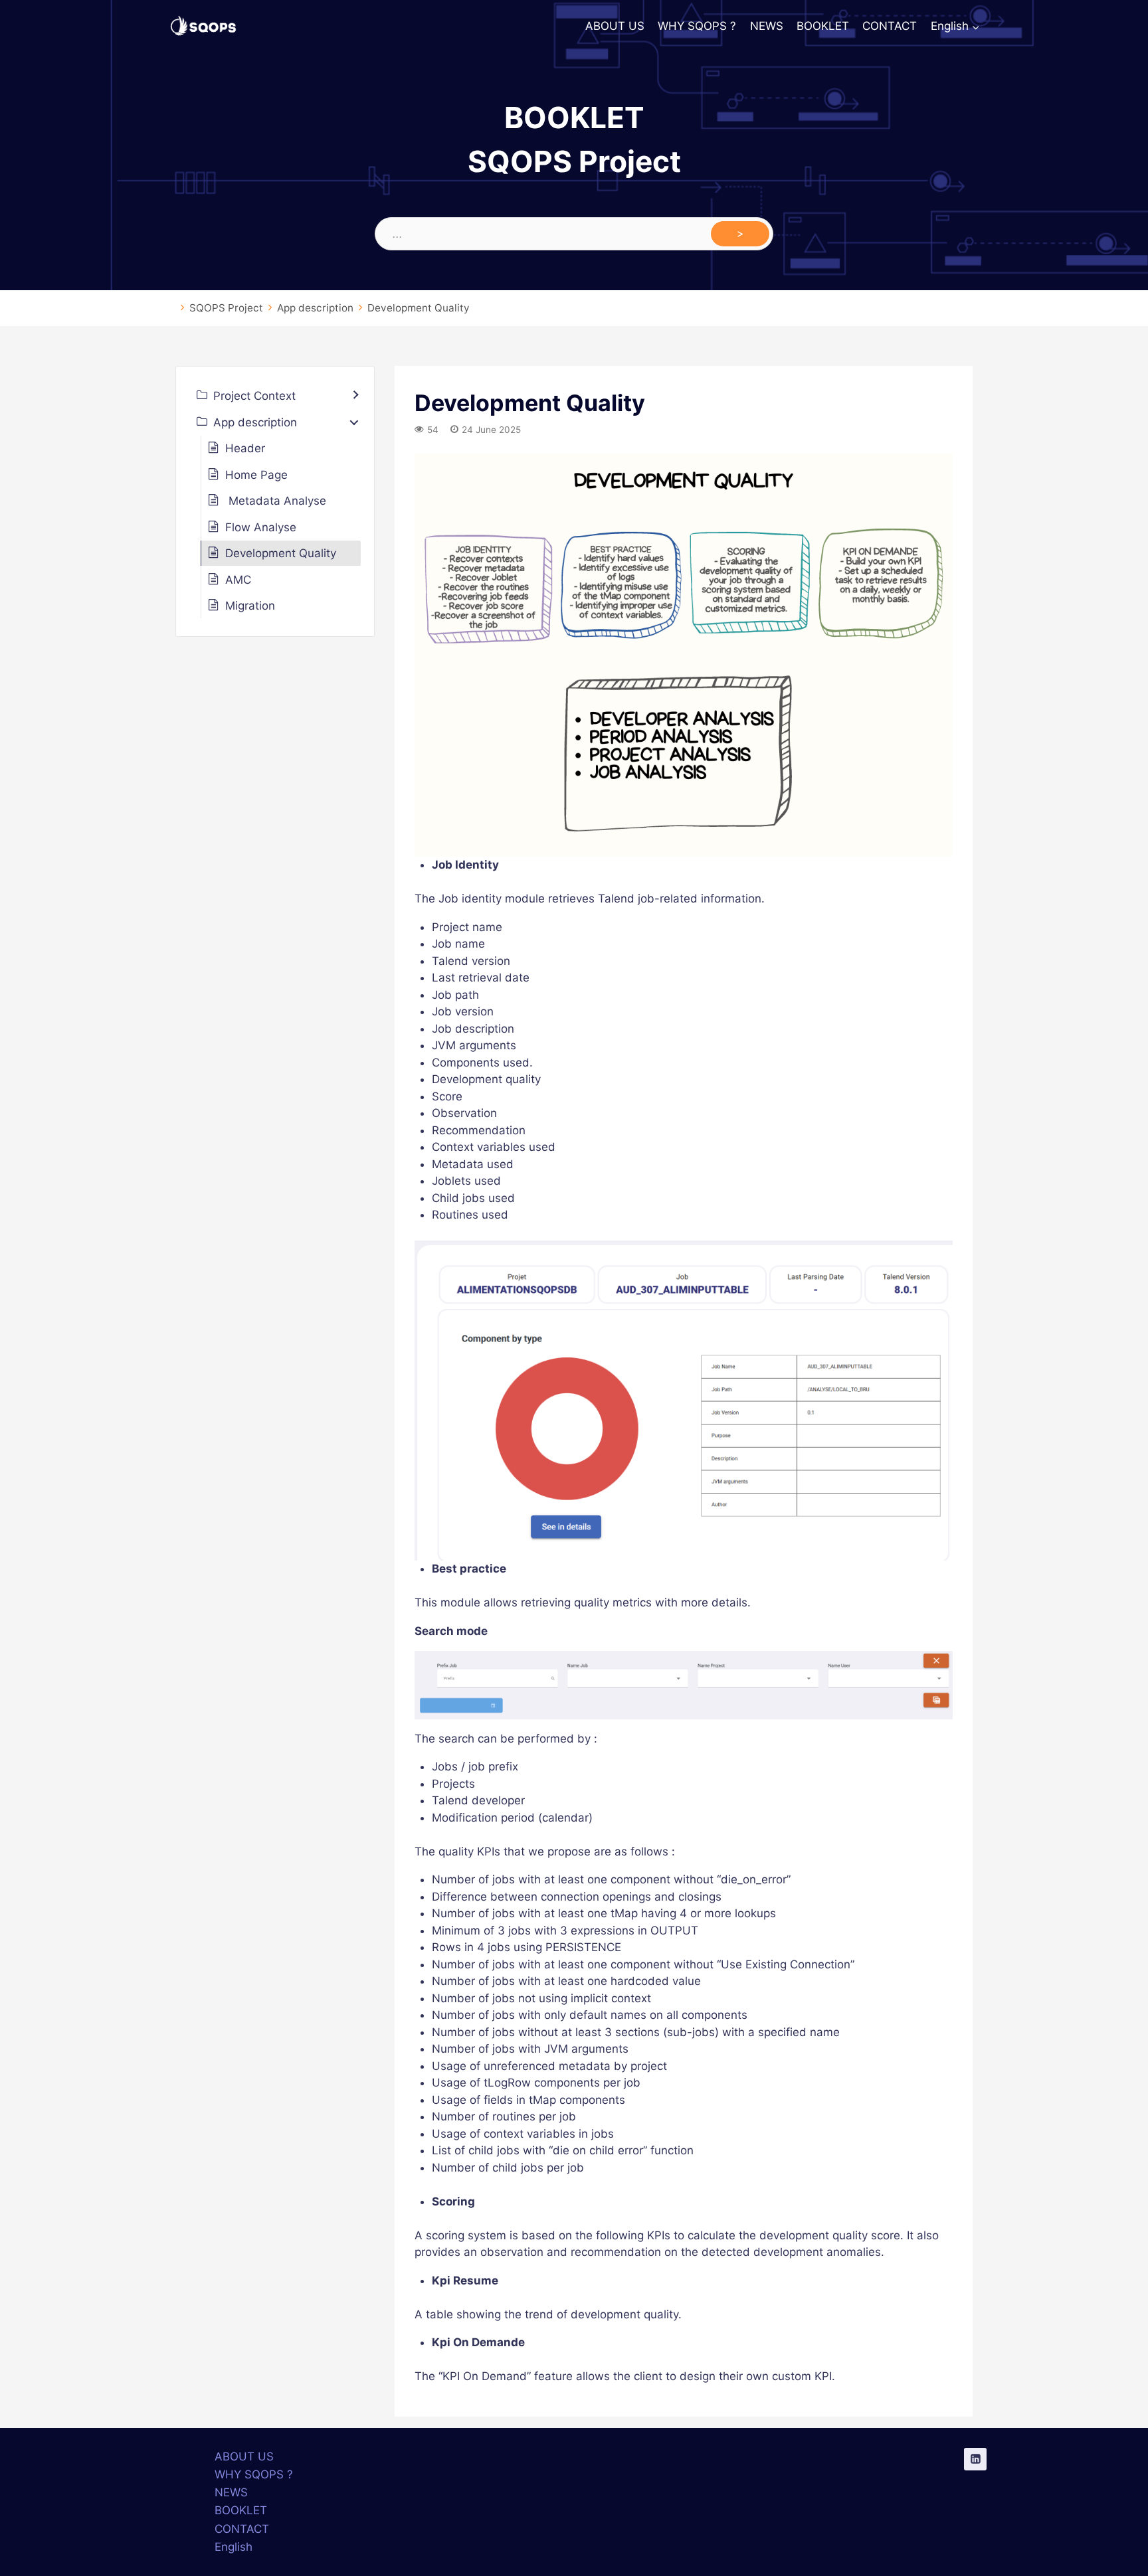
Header (245, 448)
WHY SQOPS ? (697, 26)
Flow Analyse (261, 527)
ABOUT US (615, 26)
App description (315, 308)
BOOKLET (823, 26)
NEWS (767, 26)
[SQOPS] (203, 27)
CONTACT (890, 26)
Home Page (256, 475)
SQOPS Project (226, 308)
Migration (250, 606)
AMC (238, 580)
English (234, 2547)
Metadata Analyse (276, 501)
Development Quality (419, 308)
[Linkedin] (975, 2459)
